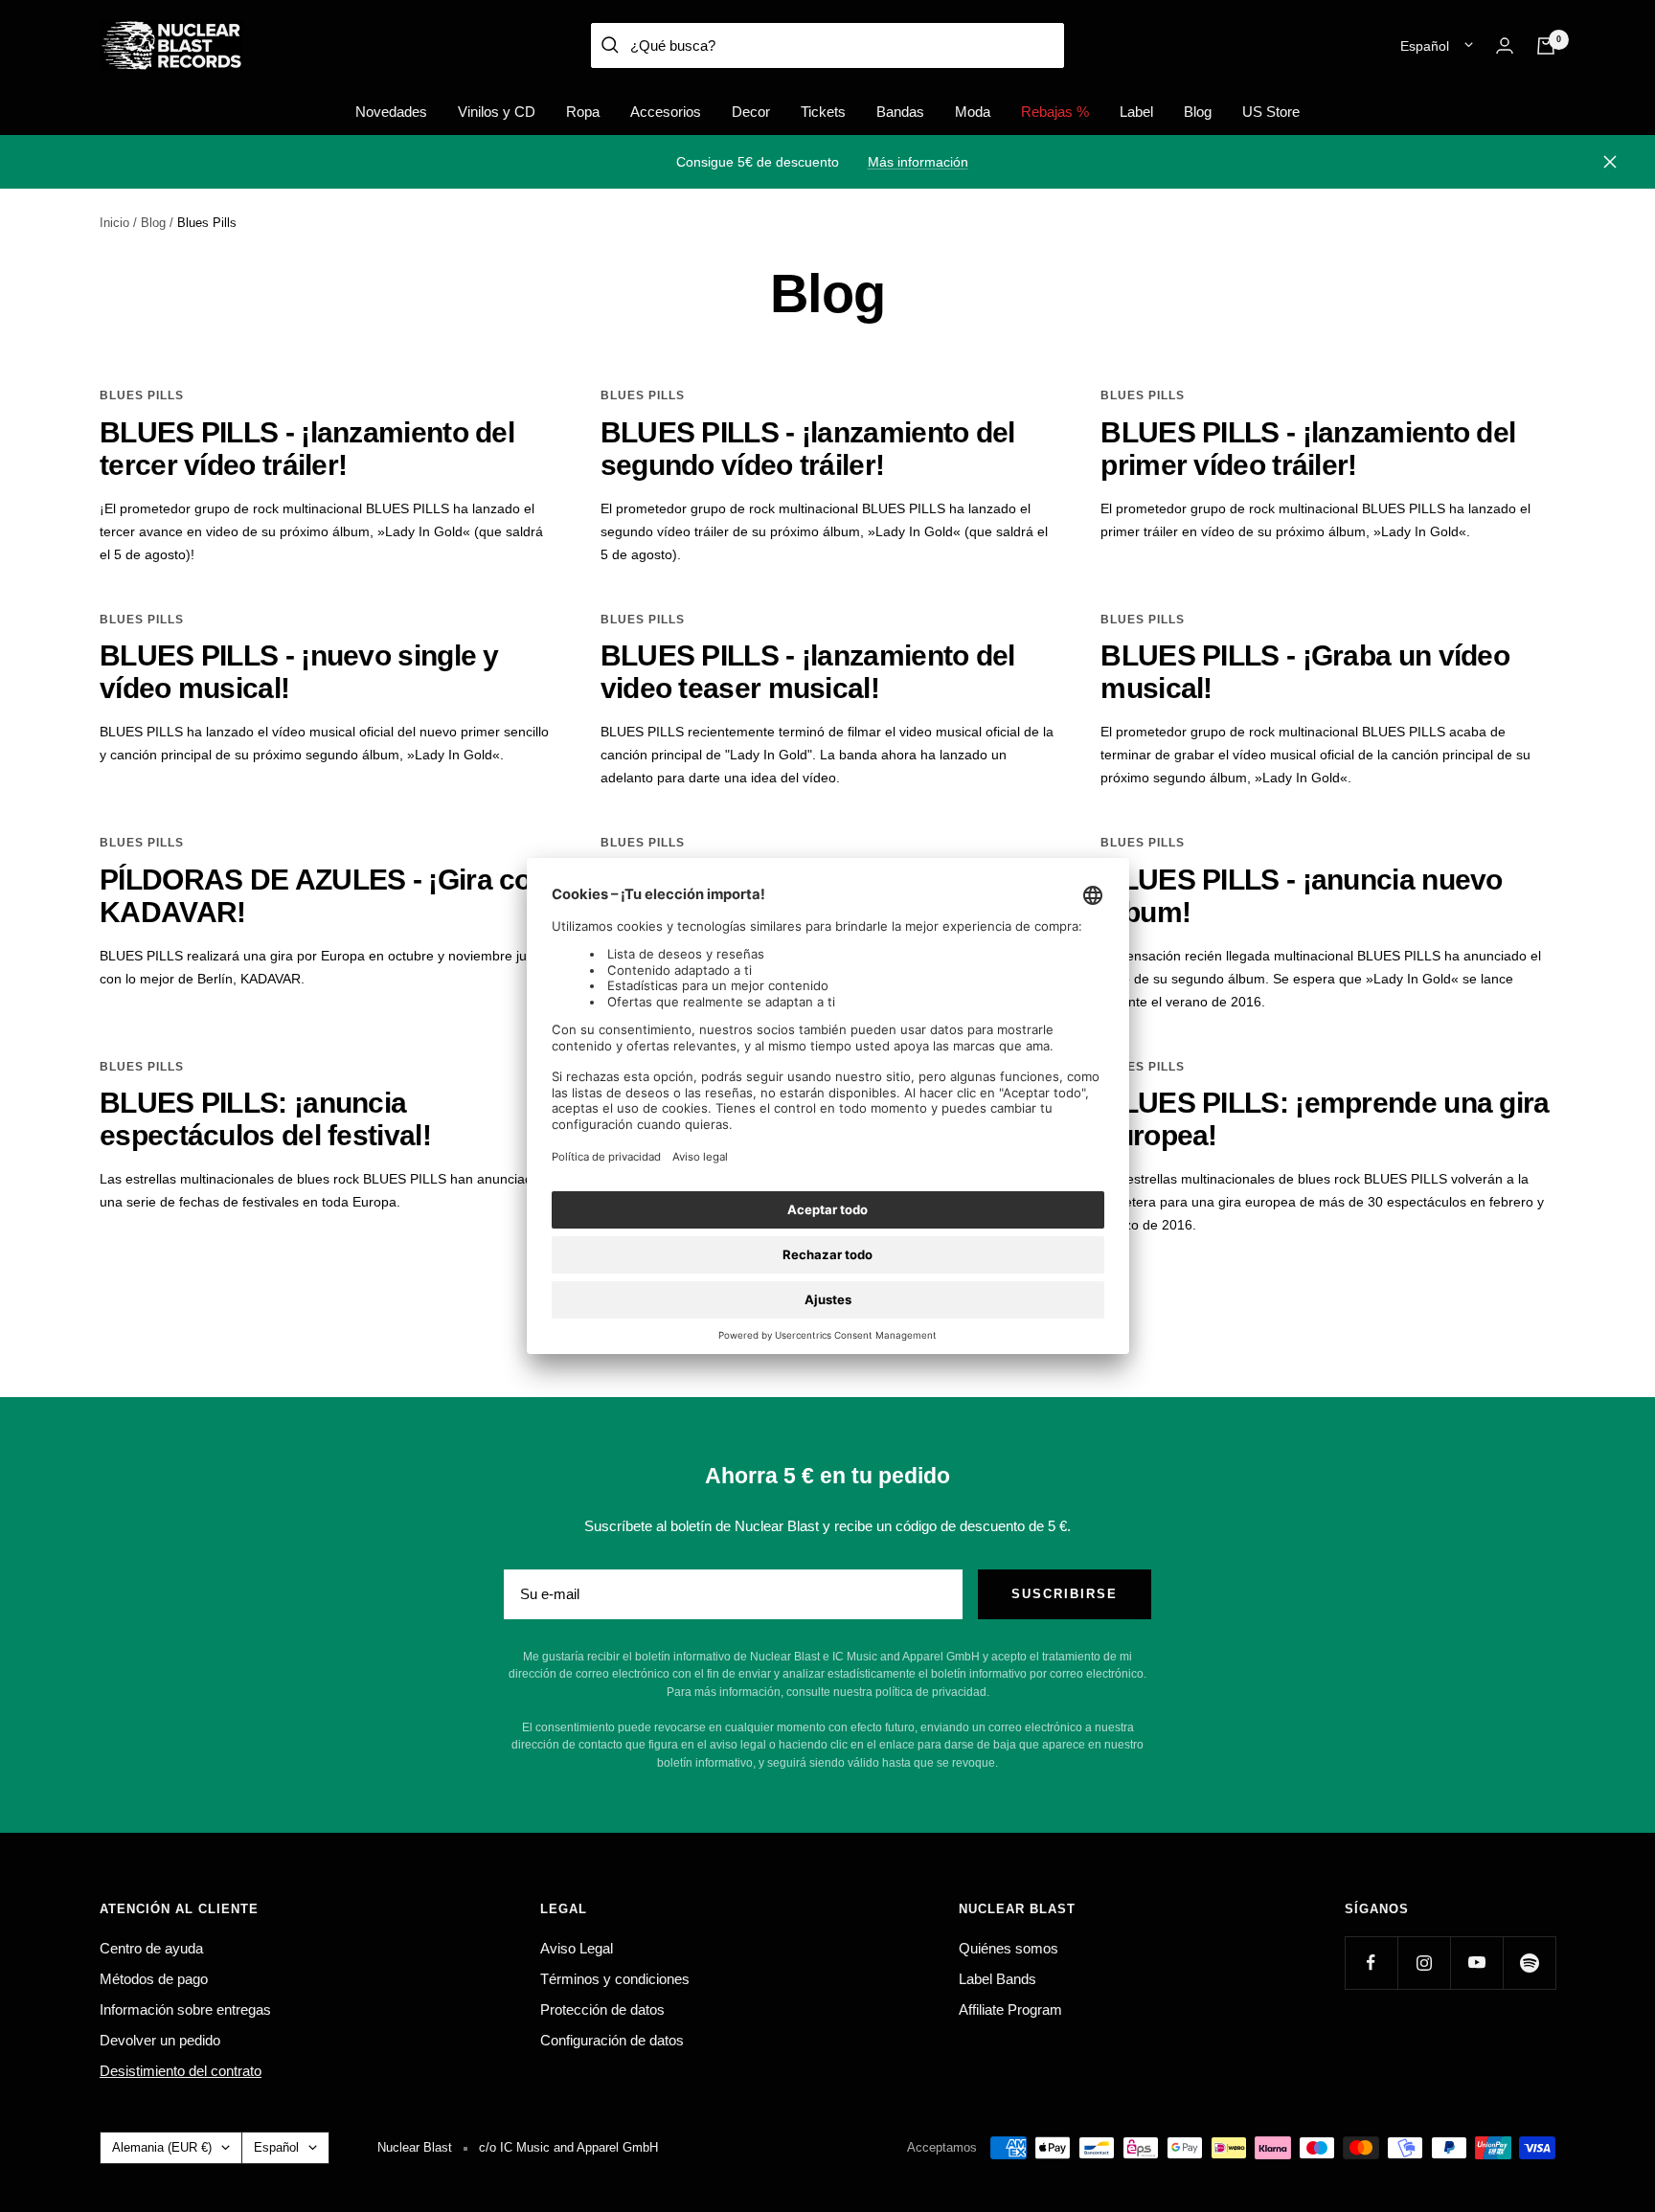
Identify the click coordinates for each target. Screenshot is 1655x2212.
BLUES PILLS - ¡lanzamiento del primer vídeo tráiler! (1308, 449)
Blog (1198, 112)
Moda (973, 112)
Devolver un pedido (160, 2040)
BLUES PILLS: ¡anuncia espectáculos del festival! (265, 1119)
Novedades (391, 112)
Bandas (900, 112)
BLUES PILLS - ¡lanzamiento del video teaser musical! (808, 672)
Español (1425, 46)
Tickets (823, 112)
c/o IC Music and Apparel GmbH (568, 2147)
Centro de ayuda (151, 1948)
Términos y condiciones (615, 1979)
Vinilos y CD (497, 112)
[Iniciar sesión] (1505, 45)
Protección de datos (602, 2009)
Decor (751, 112)
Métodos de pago (154, 1979)
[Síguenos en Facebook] (1371, 1963)
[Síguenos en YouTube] (1476, 1963)
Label (1136, 112)
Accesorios (666, 112)
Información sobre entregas (185, 2009)
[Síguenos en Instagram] (1424, 1963)
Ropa (583, 112)
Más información (918, 162)
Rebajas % (1055, 112)
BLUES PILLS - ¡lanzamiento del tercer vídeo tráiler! (307, 449)
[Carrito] (1546, 46)
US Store (1271, 112)
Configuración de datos (612, 2040)
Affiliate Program (1010, 2009)
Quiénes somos (1009, 1948)
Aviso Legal (577, 1948)
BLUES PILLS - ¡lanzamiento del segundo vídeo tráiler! (808, 449)
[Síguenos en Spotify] (1529, 1963)
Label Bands (998, 1979)
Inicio (114, 223)
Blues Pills (142, 395)
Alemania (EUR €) (162, 2147)
